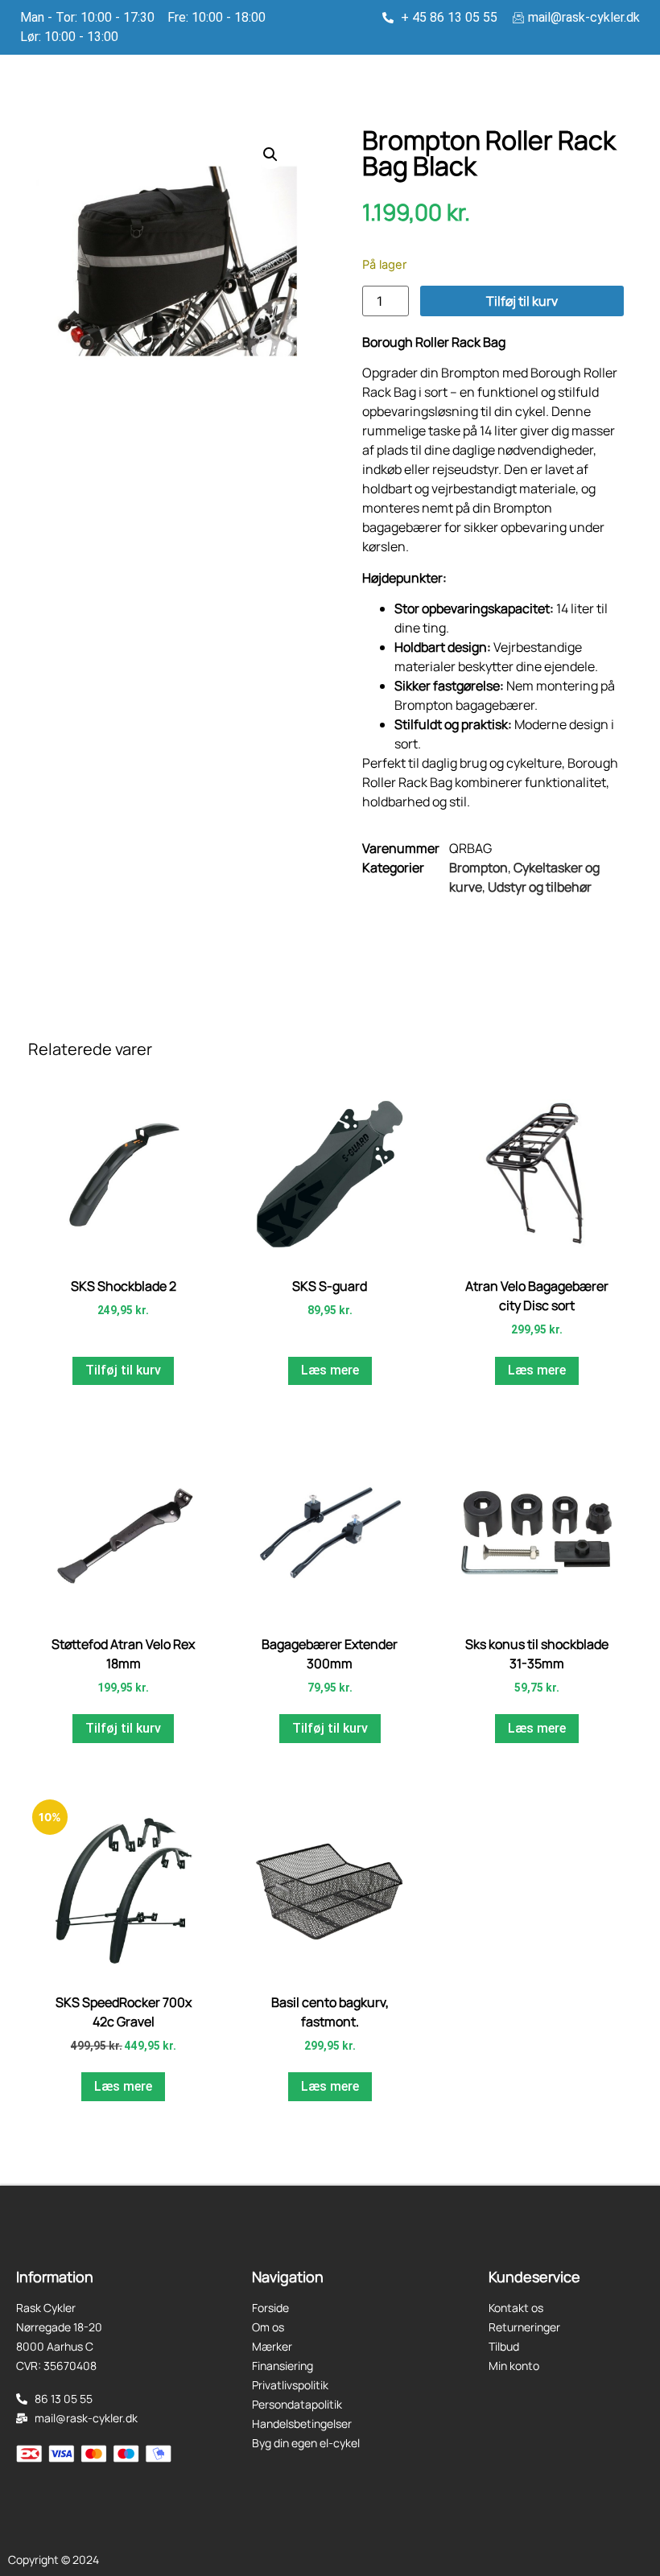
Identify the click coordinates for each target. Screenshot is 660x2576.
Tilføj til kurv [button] (123, 1370)
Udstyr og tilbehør (540, 887)
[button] (270, 155)
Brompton (479, 868)
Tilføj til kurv (522, 301)
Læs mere (330, 1370)
